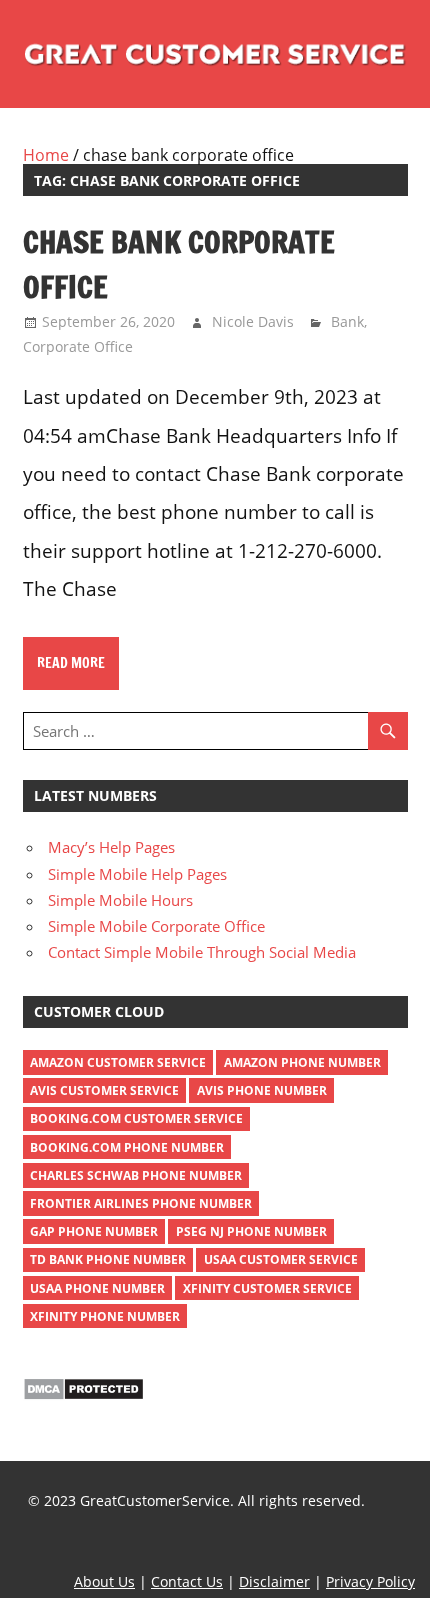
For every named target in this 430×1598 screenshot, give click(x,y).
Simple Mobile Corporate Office (156, 926)
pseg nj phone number (251, 1231)
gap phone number (94, 1231)
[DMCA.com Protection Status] (83, 1395)
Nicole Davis (253, 321)
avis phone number (262, 1090)
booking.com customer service (136, 1118)
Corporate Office (78, 346)
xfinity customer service (267, 1288)
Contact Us (187, 1581)
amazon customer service (118, 1062)
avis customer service (104, 1090)
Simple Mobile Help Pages (137, 874)
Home (46, 155)
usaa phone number (97, 1288)
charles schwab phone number (136, 1175)
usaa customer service (281, 1259)
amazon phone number (302, 1062)
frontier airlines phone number (141, 1203)
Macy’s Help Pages (111, 847)
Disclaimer (274, 1581)
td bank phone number (108, 1259)
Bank (347, 321)
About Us (104, 1581)
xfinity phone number (105, 1316)
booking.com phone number (127, 1147)
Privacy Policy (370, 1581)
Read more (71, 663)
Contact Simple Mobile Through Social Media (202, 952)
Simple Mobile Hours (120, 900)
